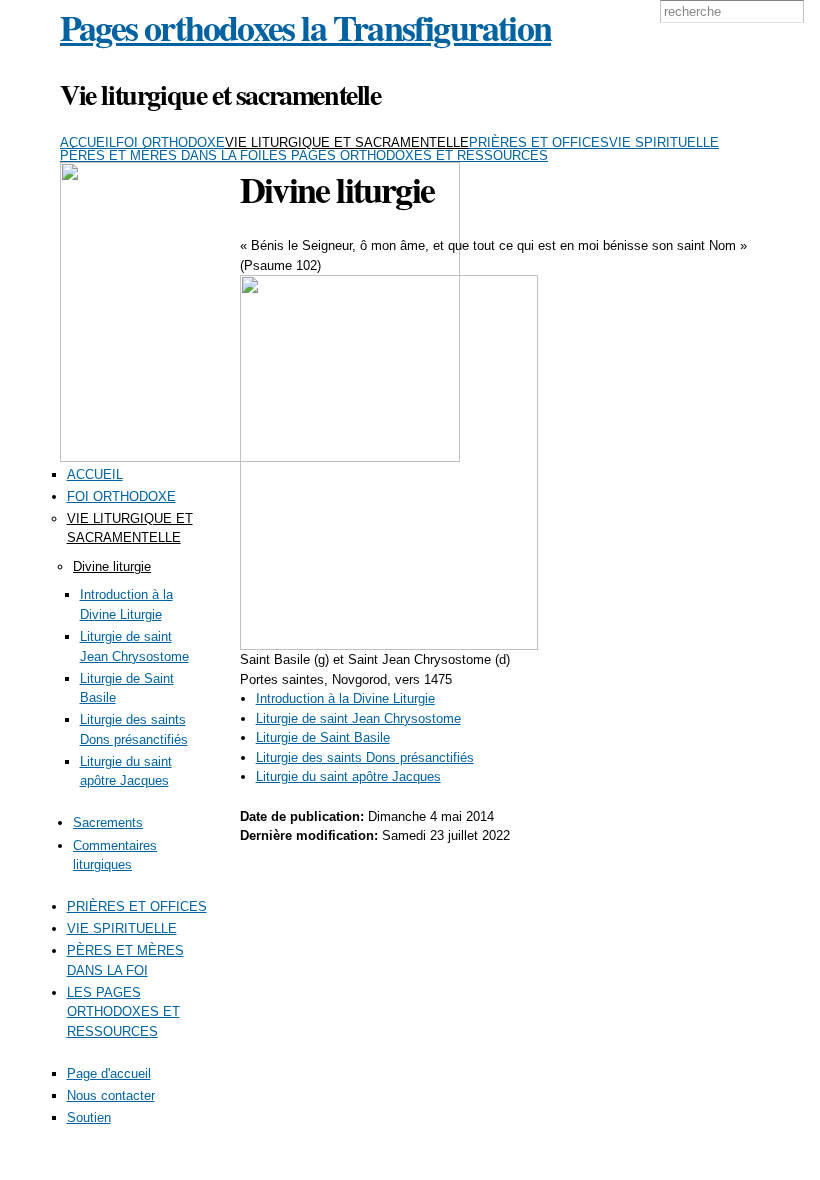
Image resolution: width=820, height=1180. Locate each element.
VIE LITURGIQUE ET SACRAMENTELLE (347, 142)
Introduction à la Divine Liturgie (345, 698)
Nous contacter (111, 1095)
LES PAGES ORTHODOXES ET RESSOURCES (405, 155)
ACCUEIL (88, 142)
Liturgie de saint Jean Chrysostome (358, 718)
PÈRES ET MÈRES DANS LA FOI (161, 155)
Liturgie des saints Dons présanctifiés (365, 757)
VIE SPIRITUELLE (664, 142)
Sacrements (108, 822)
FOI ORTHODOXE (170, 142)
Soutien (89, 1117)
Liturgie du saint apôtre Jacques (348, 776)
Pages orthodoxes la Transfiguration (305, 27)
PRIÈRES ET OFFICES (539, 142)
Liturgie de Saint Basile (323, 737)
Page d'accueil (109, 1073)
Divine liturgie (112, 566)
